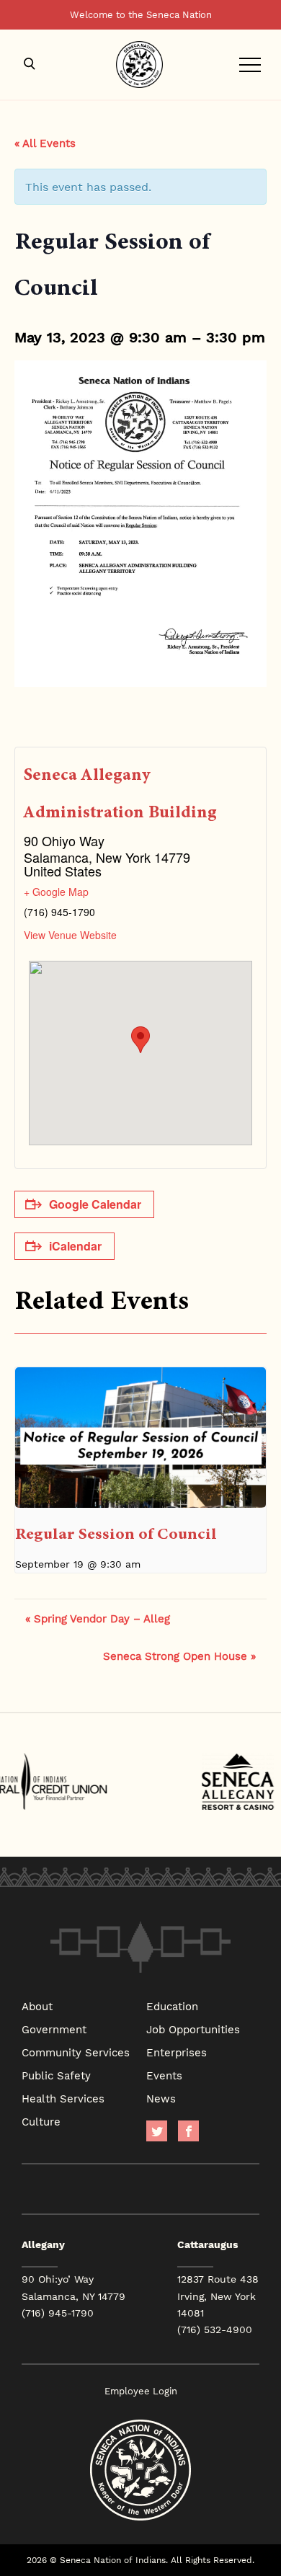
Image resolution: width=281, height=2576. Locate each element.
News (161, 2098)
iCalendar (75, 1246)
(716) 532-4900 (215, 2329)
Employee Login (141, 2391)
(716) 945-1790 (58, 2313)
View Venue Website (70, 935)
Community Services (76, 2052)
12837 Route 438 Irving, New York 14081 (218, 2296)
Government (54, 2029)
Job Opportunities (193, 2029)
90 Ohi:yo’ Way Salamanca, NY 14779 (73, 2287)
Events (164, 2075)
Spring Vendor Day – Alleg (98, 1618)
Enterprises (177, 2052)
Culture (41, 2121)
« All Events (45, 143)
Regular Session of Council (116, 1533)
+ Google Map (56, 892)
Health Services (63, 2098)
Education (172, 2006)
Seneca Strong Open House (179, 1656)
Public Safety (56, 2075)
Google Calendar (95, 1204)
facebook (188, 2131)
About (37, 2006)
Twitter (157, 2131)
